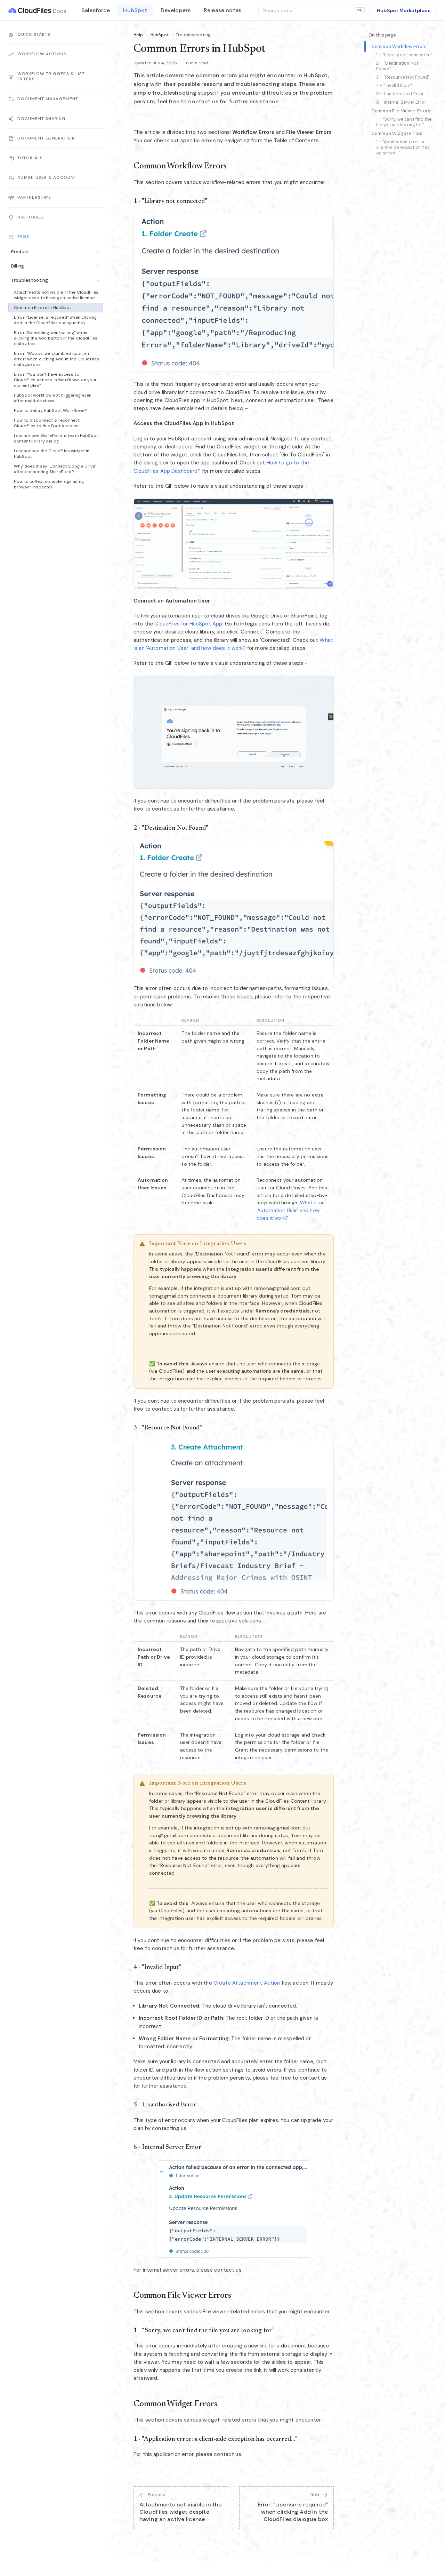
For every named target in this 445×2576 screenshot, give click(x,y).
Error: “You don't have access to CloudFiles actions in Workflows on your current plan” (55, 380)
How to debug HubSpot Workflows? (50, 410)
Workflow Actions (42, 54)
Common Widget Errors (397, 133)
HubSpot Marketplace (404, 10)
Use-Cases (31, 217)
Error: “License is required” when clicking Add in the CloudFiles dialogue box (55, 320)
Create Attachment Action (247, 1983)
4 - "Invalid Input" (394, 86)
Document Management (48, 99)
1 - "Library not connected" (404, 55)
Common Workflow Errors (399, 46)
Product (20, 252)
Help (138, 35)
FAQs (23, 237)
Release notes (222, 10)
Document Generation (46, 138)
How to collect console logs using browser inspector (49, 484)
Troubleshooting (30, 280)
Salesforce (96, 10)
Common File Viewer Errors (401, 111)
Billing (18, 266)
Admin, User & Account (47, 178)
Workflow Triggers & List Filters (51, 77)
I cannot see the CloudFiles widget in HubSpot (52, 454)
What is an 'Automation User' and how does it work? (291, 1210)
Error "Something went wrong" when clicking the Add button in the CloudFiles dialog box (56, 338)
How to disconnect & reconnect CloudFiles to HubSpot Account (47, 423)
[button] (234, 293)
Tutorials (30, 158)
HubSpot (135, 10)
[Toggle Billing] (98, 266)
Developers (176, 10)
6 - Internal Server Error (401, 102)
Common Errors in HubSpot (43, 308)
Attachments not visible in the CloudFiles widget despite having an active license (56, 295)
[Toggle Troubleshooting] (98, 280)
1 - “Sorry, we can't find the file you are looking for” (404, 122)
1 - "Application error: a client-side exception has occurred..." (403, 147)
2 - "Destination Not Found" (397, 66)
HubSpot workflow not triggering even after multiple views (53, 398)
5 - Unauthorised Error (400, 94)
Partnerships (34, 197)
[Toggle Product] (98, 252)
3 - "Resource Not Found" (403, 77)
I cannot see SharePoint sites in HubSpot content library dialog (56, 438)
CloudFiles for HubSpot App (188, 624)
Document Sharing (42, 119)
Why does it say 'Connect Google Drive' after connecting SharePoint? (55, 469)
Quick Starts (34, 34)
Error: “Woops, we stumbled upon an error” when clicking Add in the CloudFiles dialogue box (56, 359)
